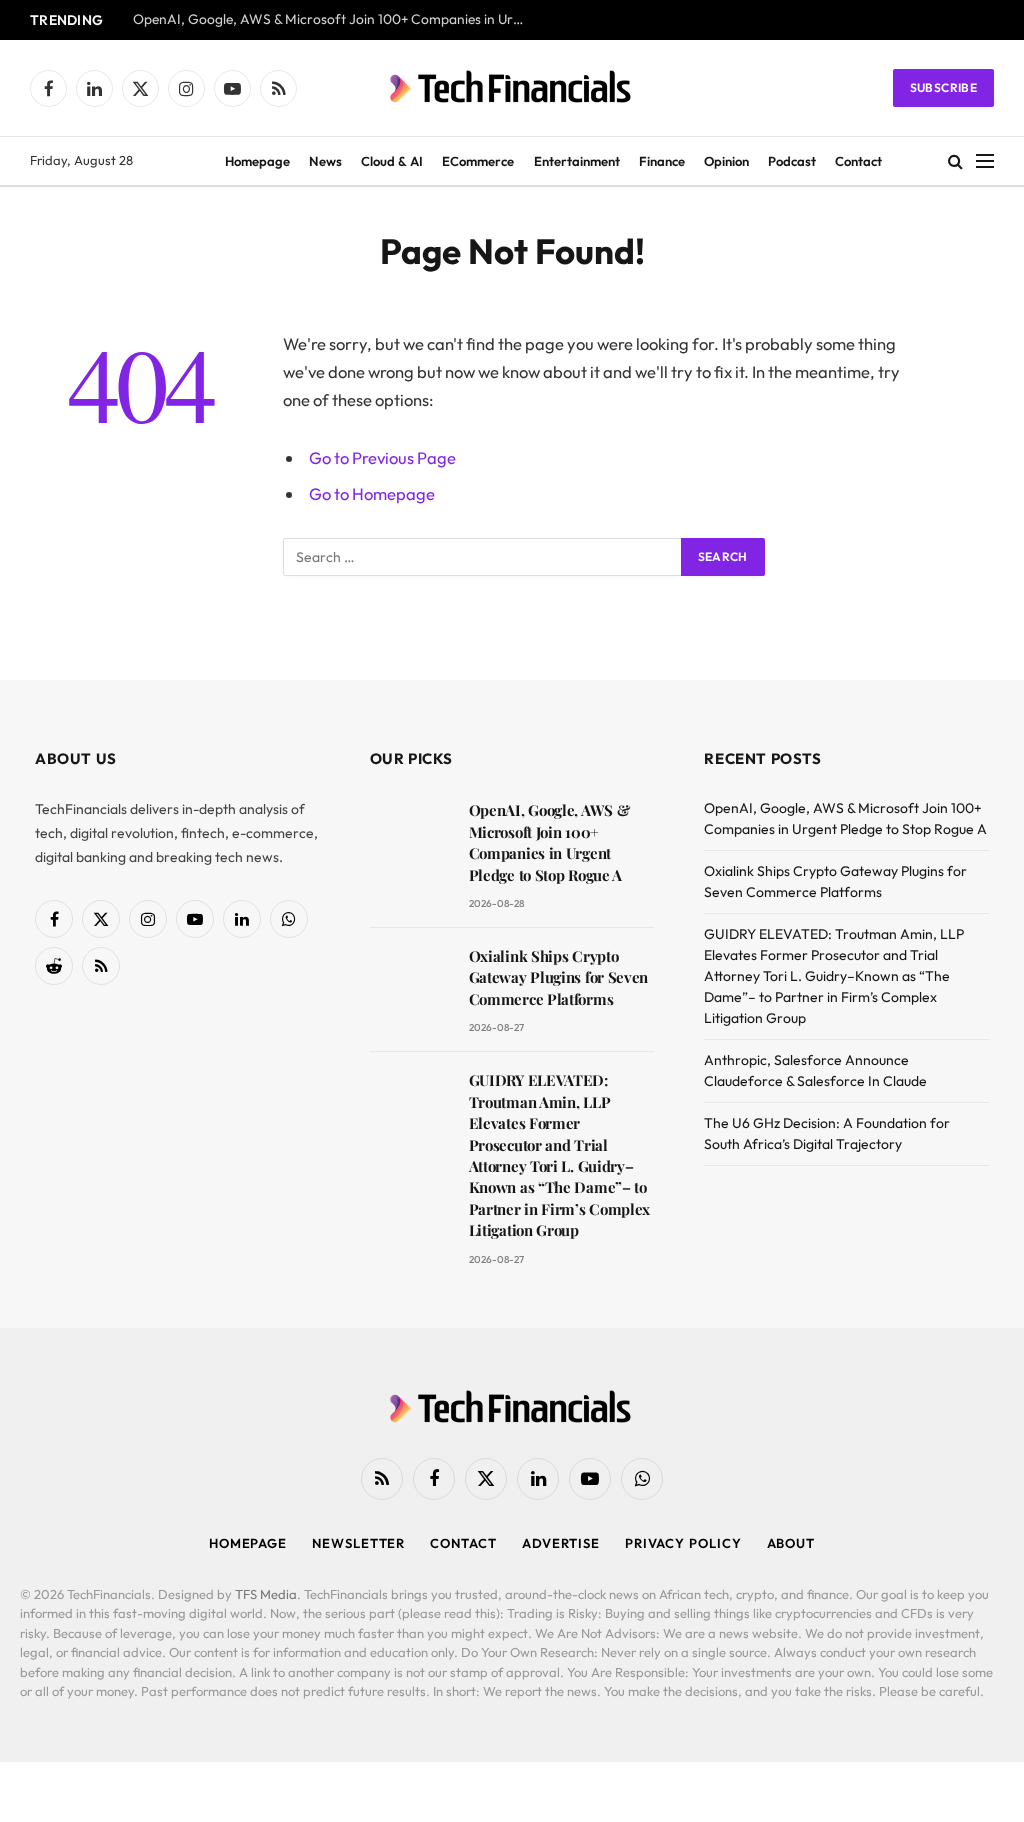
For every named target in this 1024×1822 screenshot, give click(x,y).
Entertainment (577, 161)
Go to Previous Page (382, 457)
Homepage (257, 161)
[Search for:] (483, 557)
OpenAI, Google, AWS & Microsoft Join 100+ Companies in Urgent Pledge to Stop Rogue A (333, 19)
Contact (858, 161)
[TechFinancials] (512, 88)
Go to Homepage (372, 493)
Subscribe (943, 87)
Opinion (726, 161)
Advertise (561, 1543)
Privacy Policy (683, 1543)
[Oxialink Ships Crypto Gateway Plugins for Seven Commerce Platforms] (410, 984)
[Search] (955, 161)
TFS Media (266, 1594)
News (325, 161)
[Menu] (985, 161)
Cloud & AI (392, 161)
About (791, 1543)
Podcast (792, 161)
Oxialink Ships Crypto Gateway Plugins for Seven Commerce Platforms (559, 977)
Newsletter (358, 1543)
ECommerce (478, 161)
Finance (662, 161)
